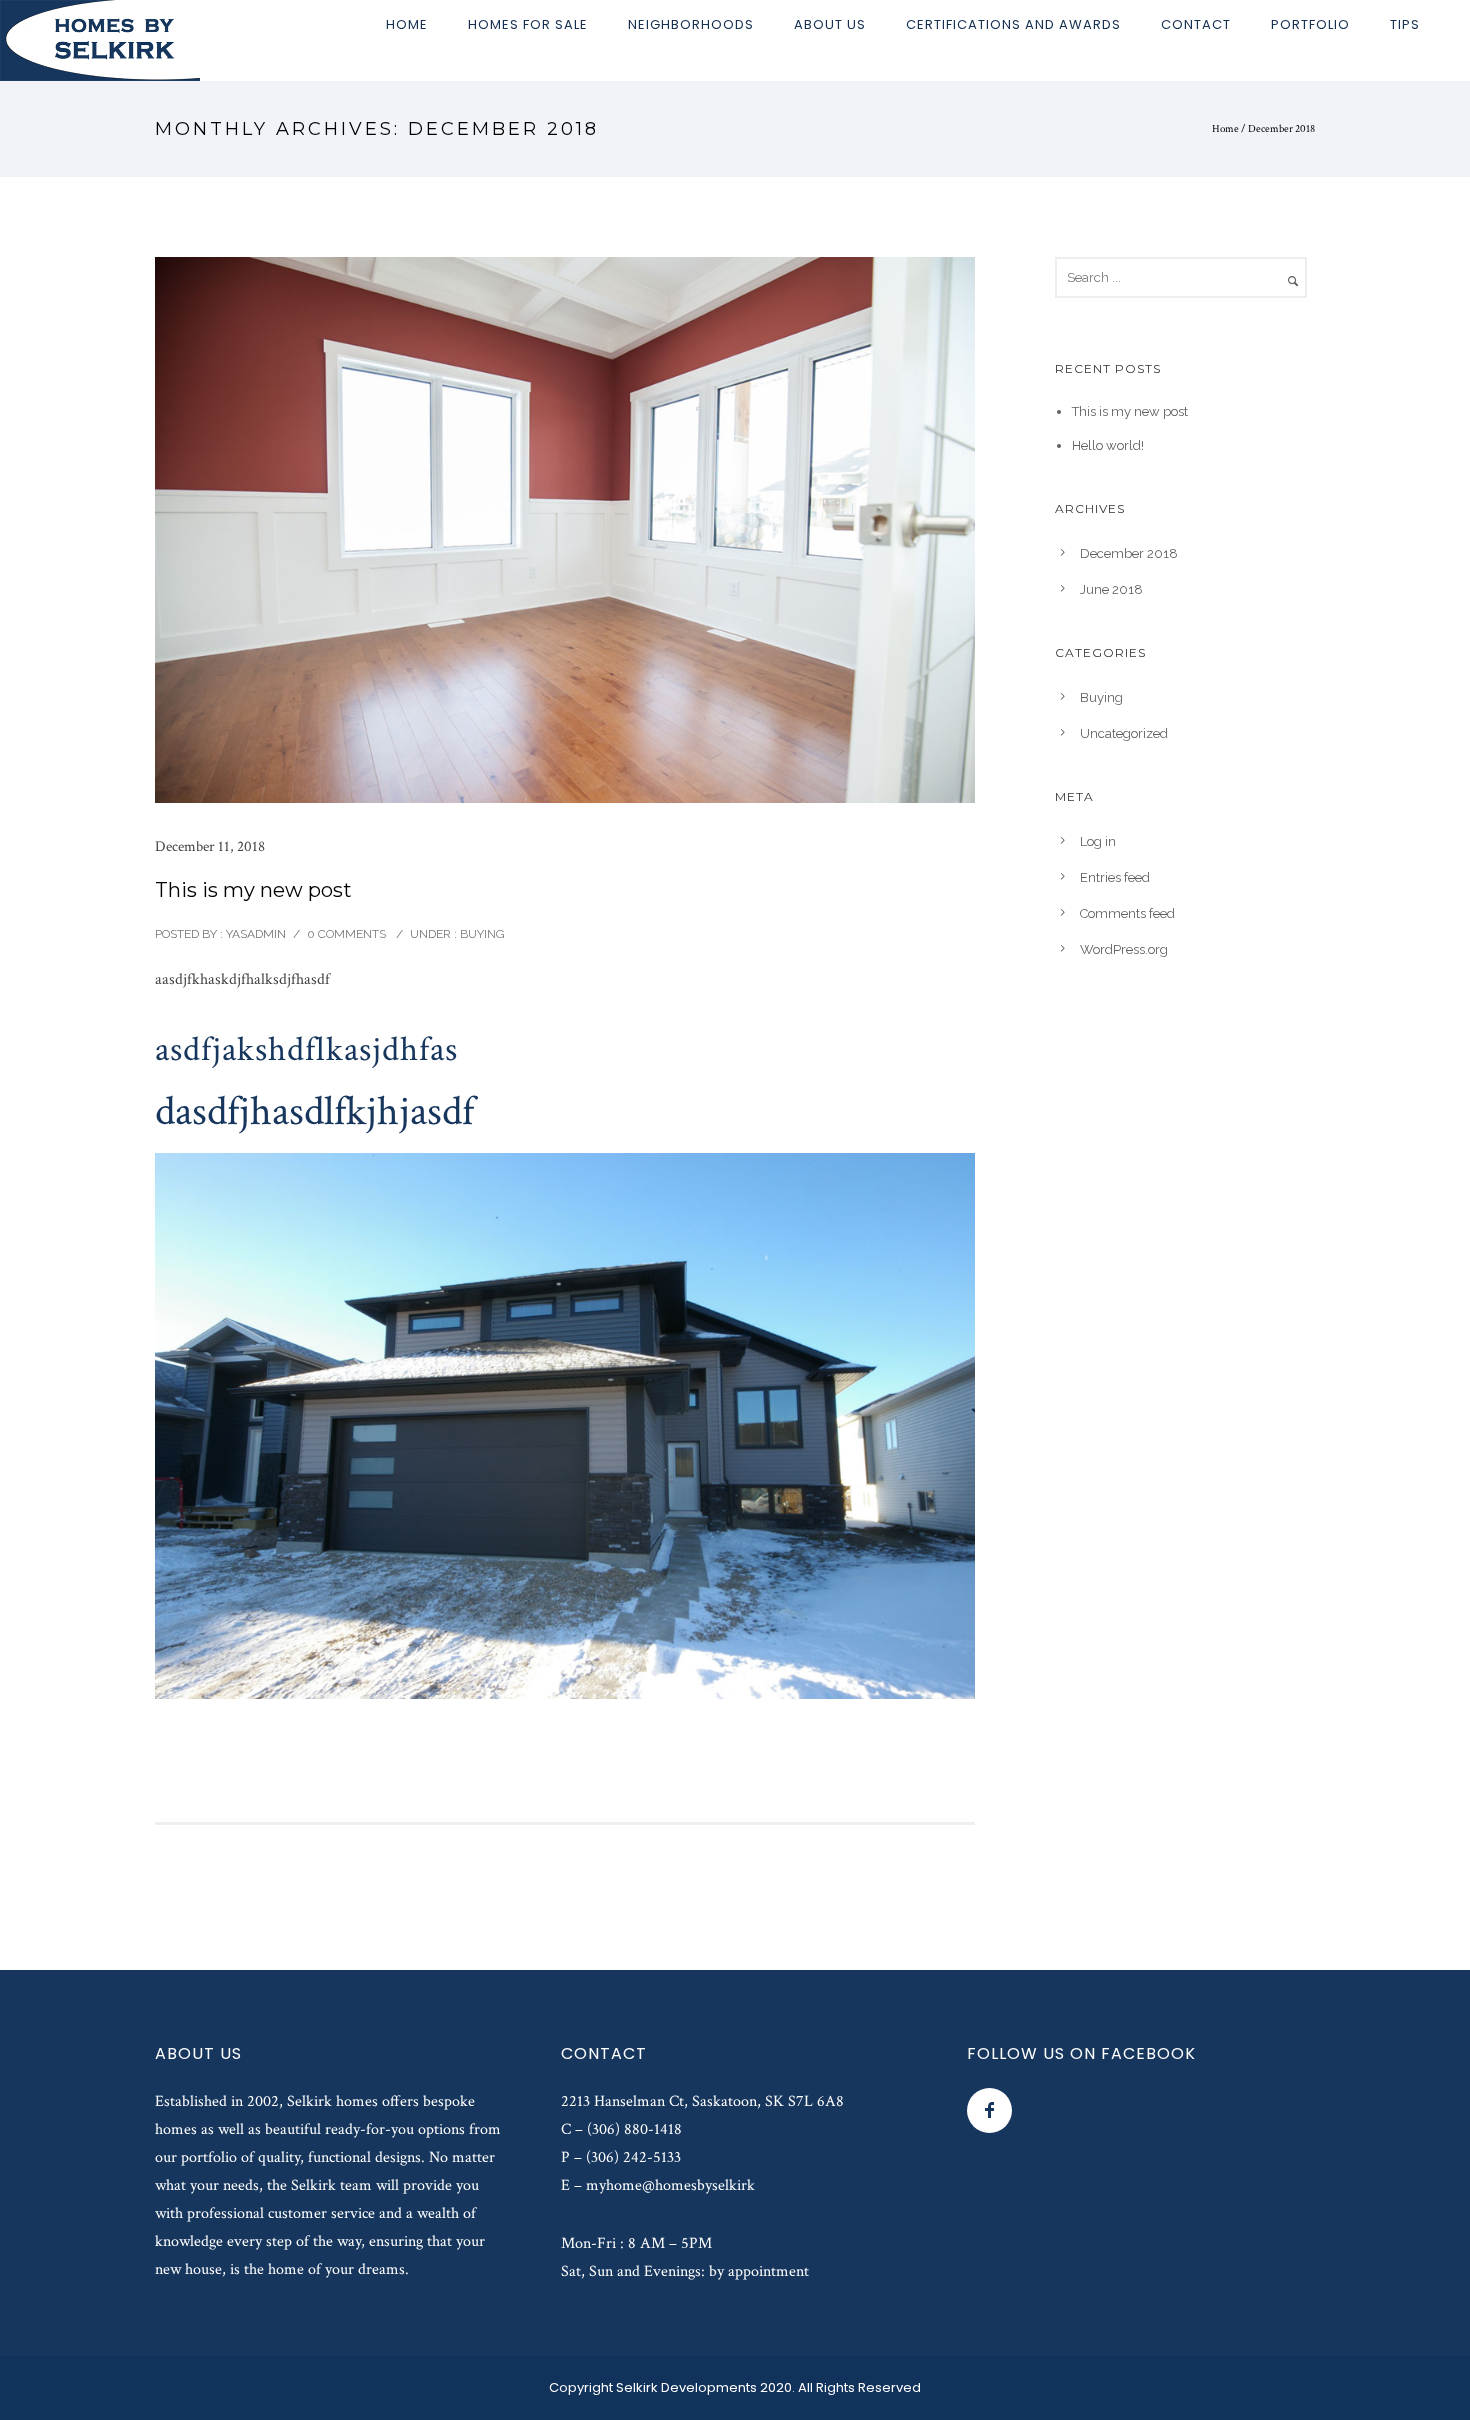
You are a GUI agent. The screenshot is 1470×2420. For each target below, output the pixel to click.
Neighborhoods (691, 24)
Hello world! (1108, 445)
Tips (1405, 24)
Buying (481, 934)
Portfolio (1310, 24)
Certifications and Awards (1013, 24)
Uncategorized (1124, 733)
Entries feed (1115, 877)
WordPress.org (1124, 949)
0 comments (346, 934)
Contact (1196, 24)
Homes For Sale (528, 24)
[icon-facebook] (989, 2110)
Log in (1098, 841)
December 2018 (1129, 553)
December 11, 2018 (210, 846)
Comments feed (1127, 913)
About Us (830, 24)
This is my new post (253, 890)
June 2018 (1111, 589)
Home (407, 24)
